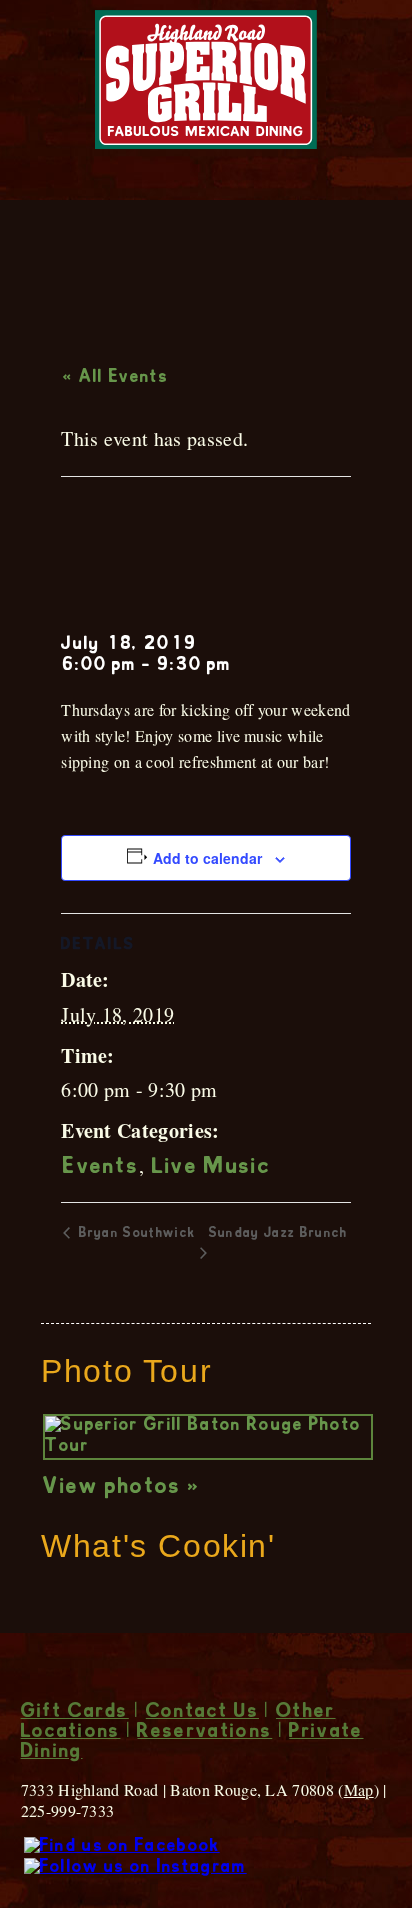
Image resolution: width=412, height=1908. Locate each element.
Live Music (211, 1168)
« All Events (115, 378)
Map (359, 1789)
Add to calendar (207, 858)
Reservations (204, 1733)
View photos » (121, 1488)
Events (101, 1168)
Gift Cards (75, 1713)
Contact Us (202, 1713)
